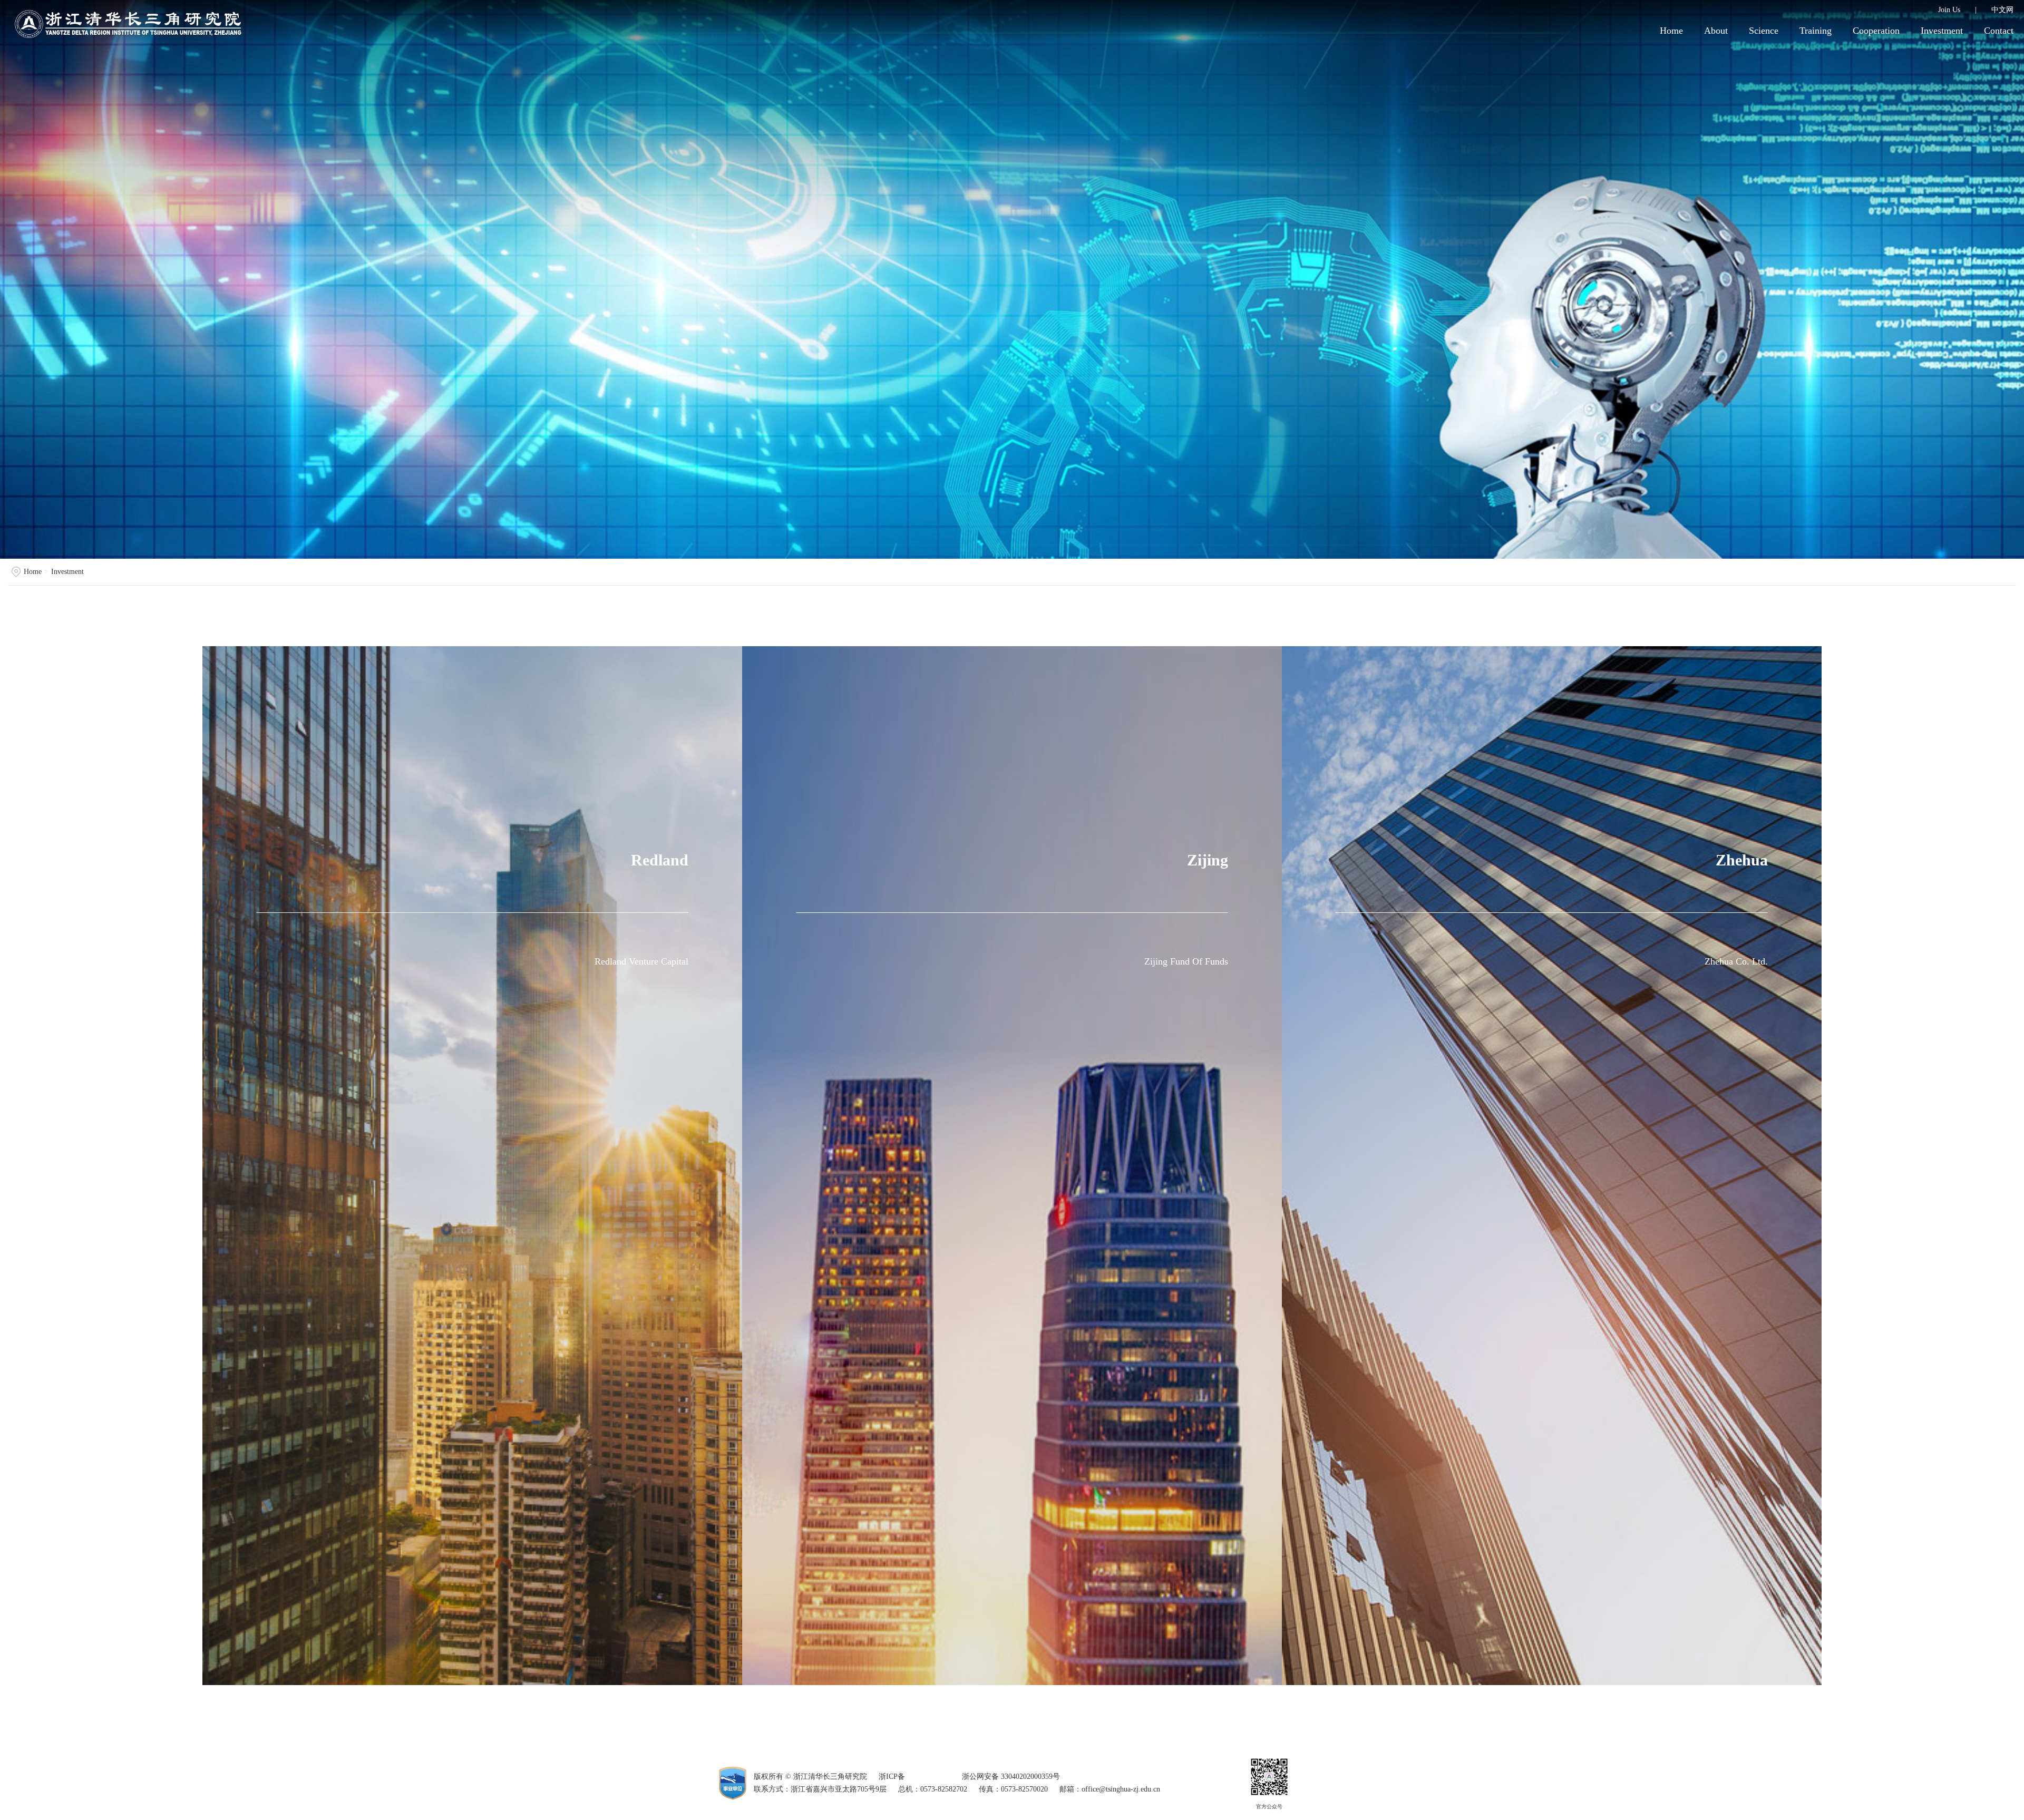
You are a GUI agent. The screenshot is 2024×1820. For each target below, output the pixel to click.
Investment (1942, 31)
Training (1816, 31)
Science (1764, 31)
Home (1671, 31)
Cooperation (1876, 31)
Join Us (1949, 10)
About (1716, 31)
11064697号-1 (929, 1777)
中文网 (2002, 10)
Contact (1999, 31)
